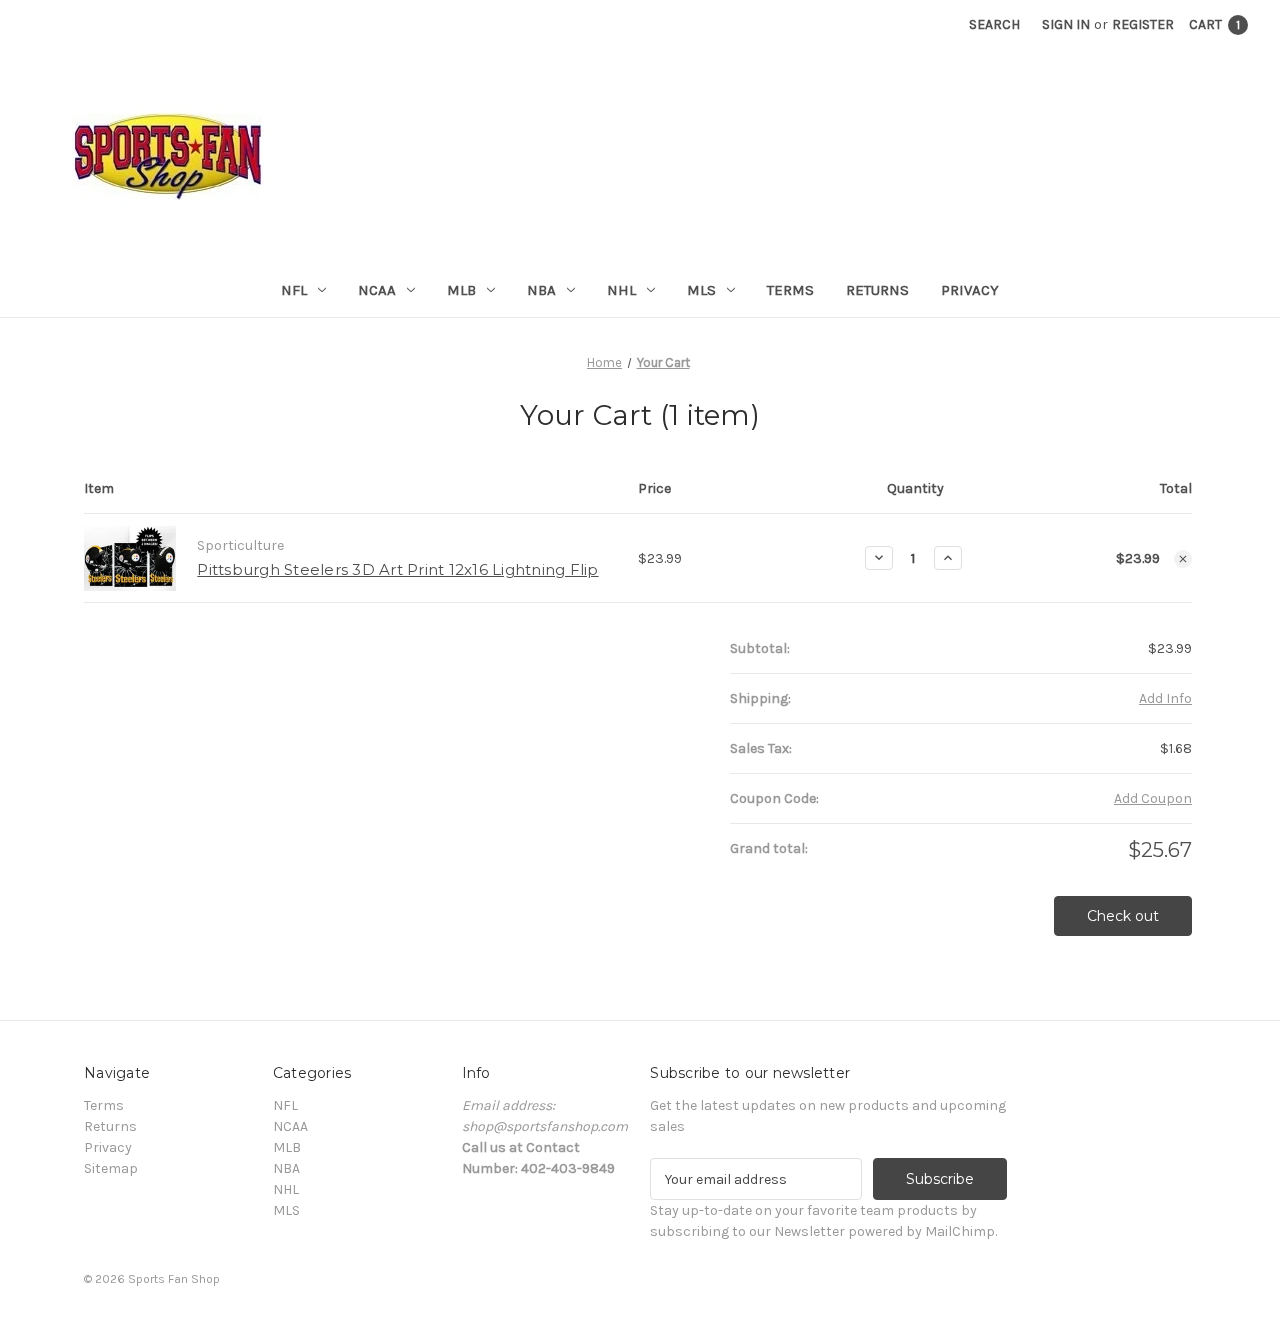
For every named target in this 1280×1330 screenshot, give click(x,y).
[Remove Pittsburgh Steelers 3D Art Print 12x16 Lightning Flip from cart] (1183, 559)
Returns (877, 290)
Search (994, 24)
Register (1143, 24)
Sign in (1066, 24)
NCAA (377, 290)
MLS (701, 290)
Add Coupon (1153, 798)
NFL (294, 290)
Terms (790, 290)
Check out (1123, 916)
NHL (621, 290)
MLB (461, 290)
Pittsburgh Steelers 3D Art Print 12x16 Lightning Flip (397, 569)
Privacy (970, 290)
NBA (541, 290)
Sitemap (111, 1168)
